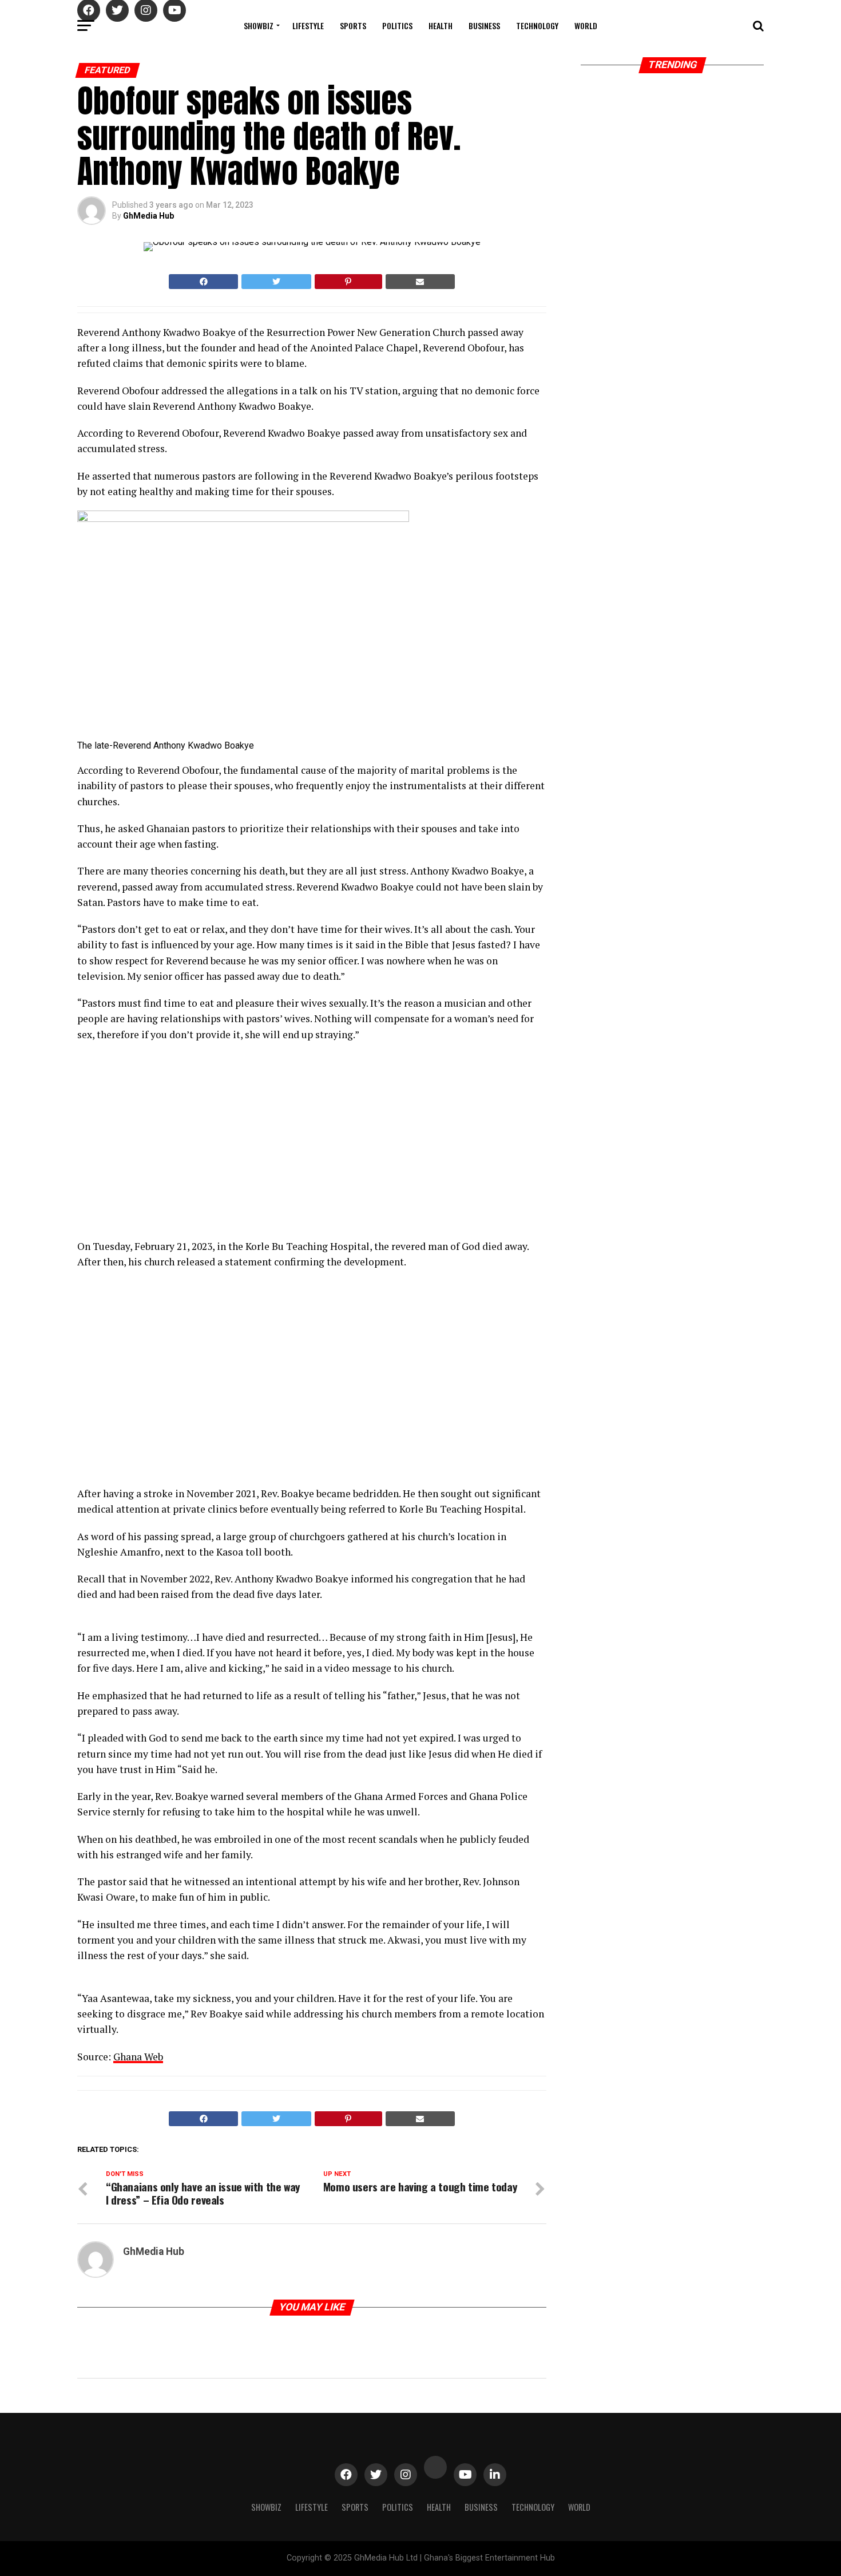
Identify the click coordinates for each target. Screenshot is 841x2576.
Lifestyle (308, 25)
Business (484, 25)
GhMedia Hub (148, 216)
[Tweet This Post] (276, 282)
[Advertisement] (177, 1381)
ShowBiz (259, 25)
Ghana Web (138, 2057)
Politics (397, 25)
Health (441, 25)
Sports (353, 25)
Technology (537, 25)
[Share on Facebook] (203, 282)
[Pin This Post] (348, 282)
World (586, 25)
